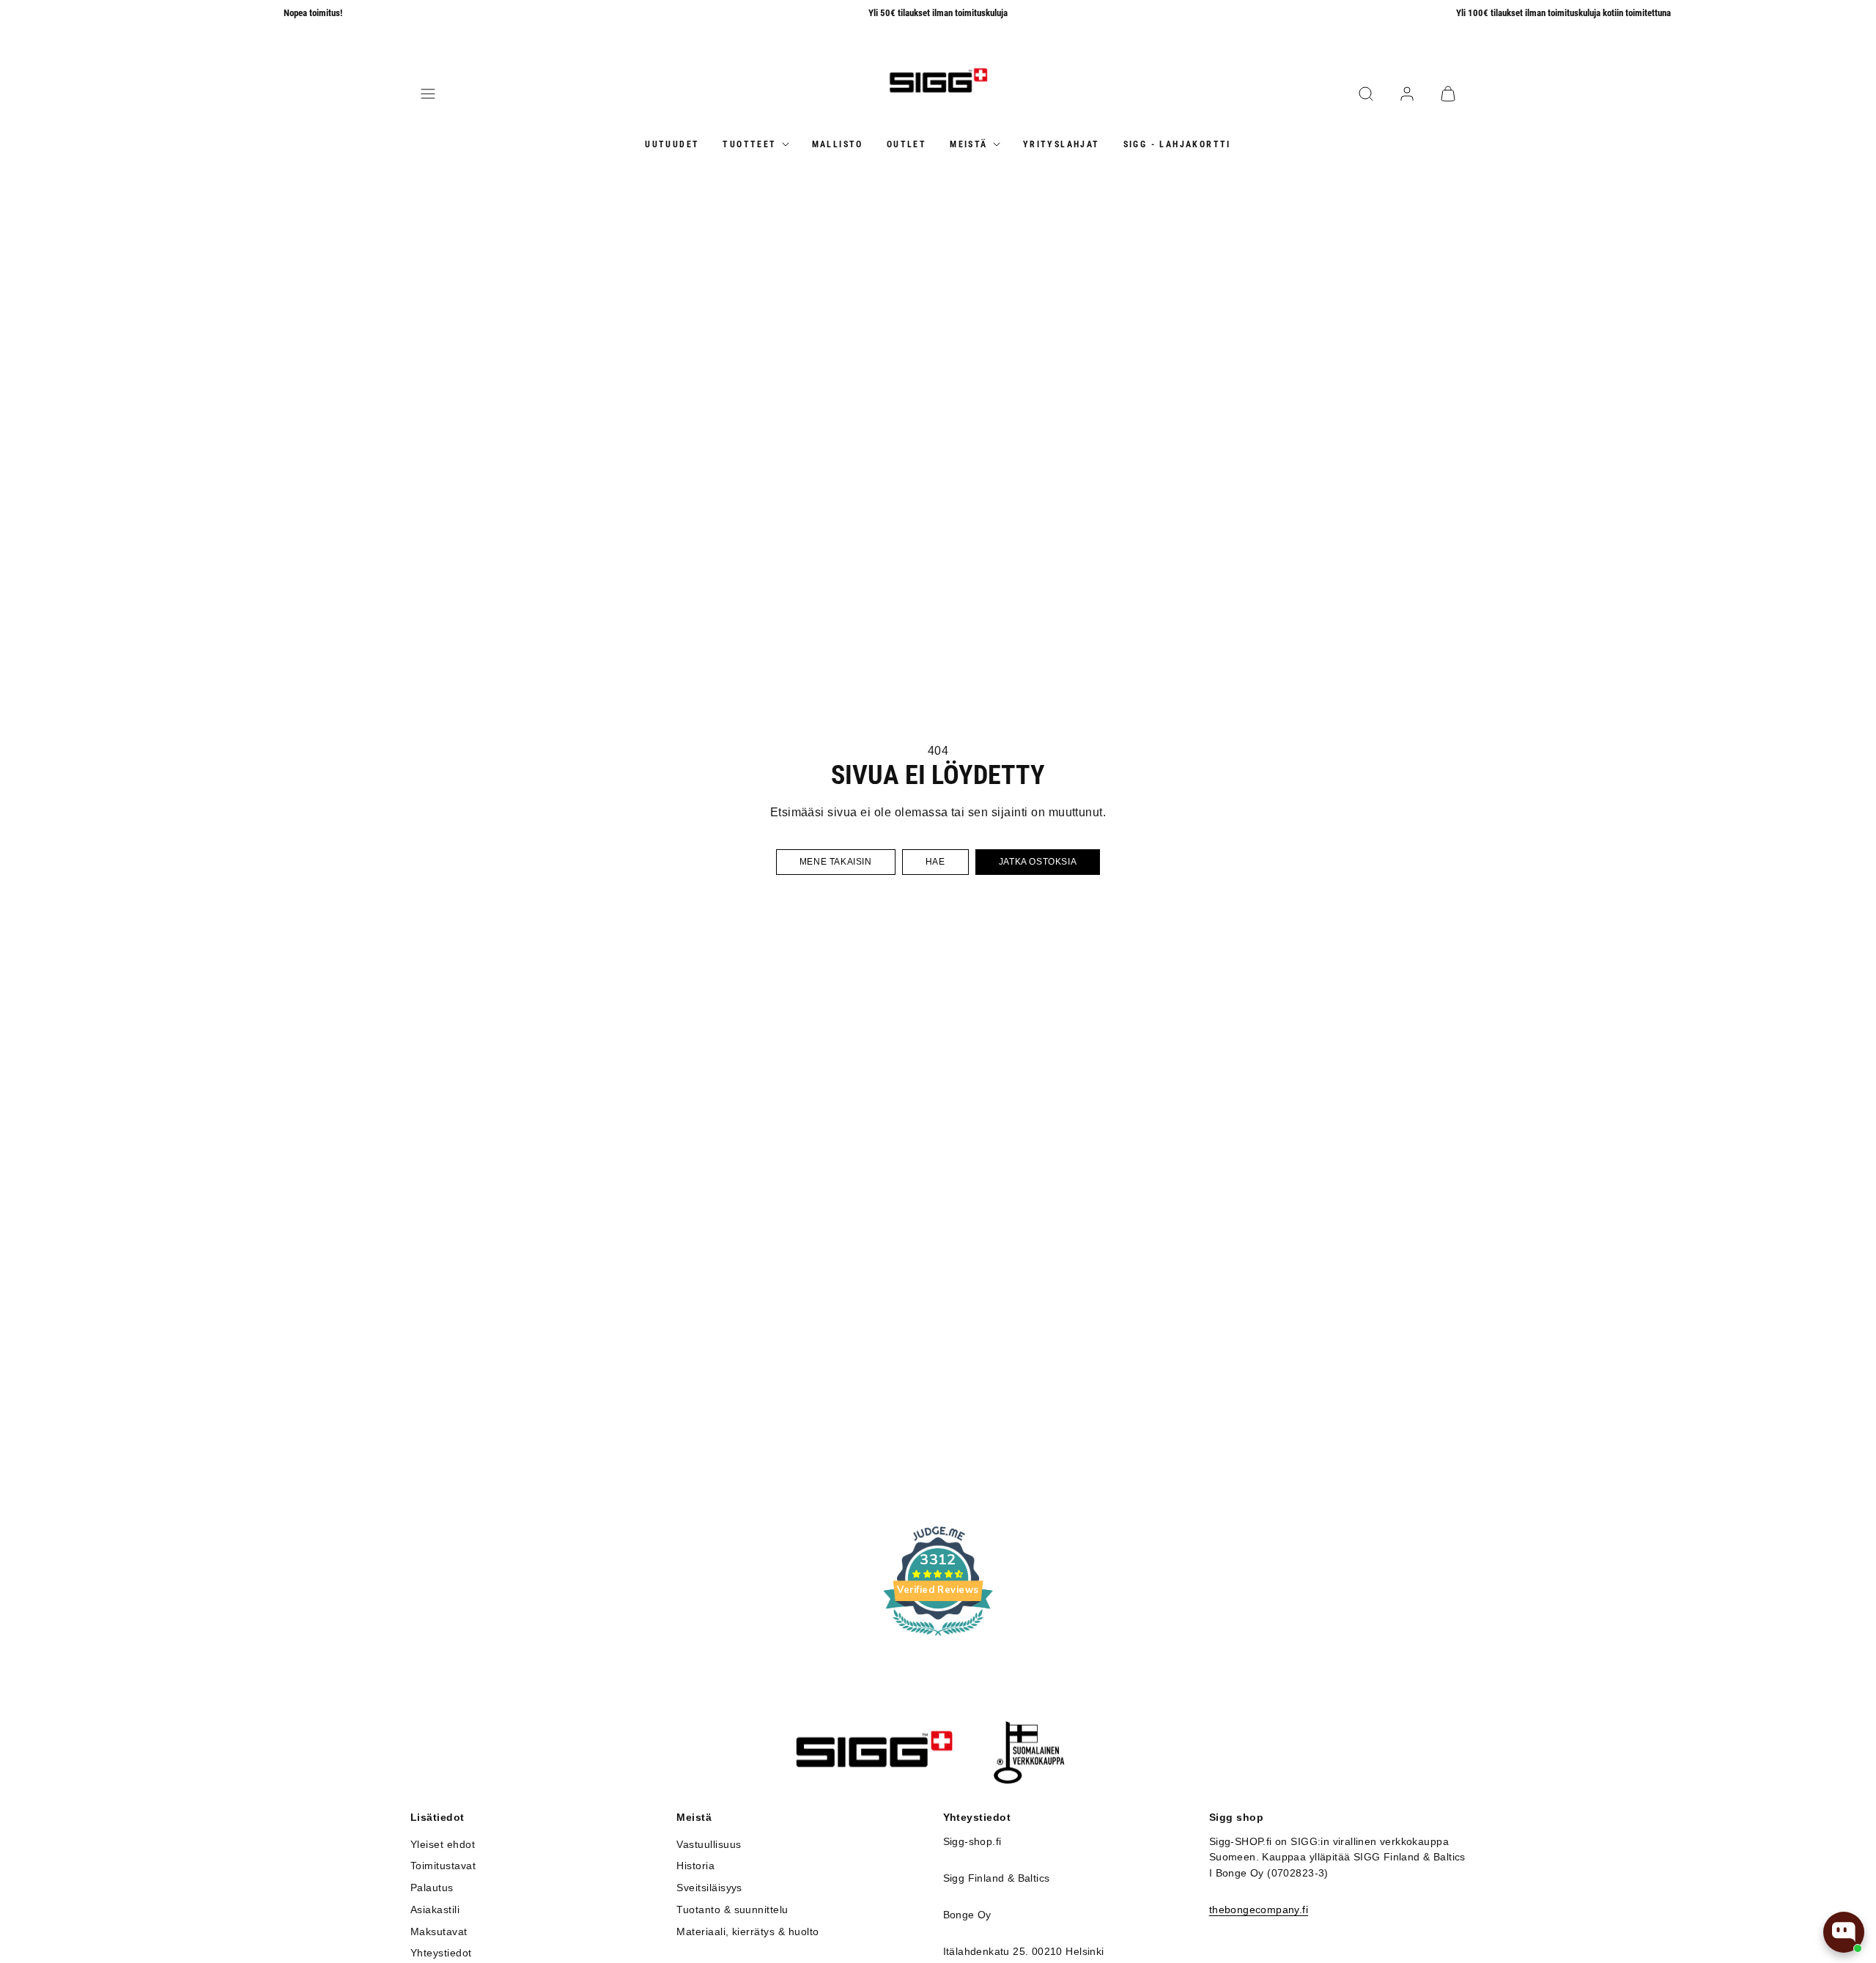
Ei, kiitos (1048, 1125)
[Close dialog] (1145, 825)
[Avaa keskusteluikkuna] (1844, 1932)
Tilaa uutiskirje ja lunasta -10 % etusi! (1048, 1079)
